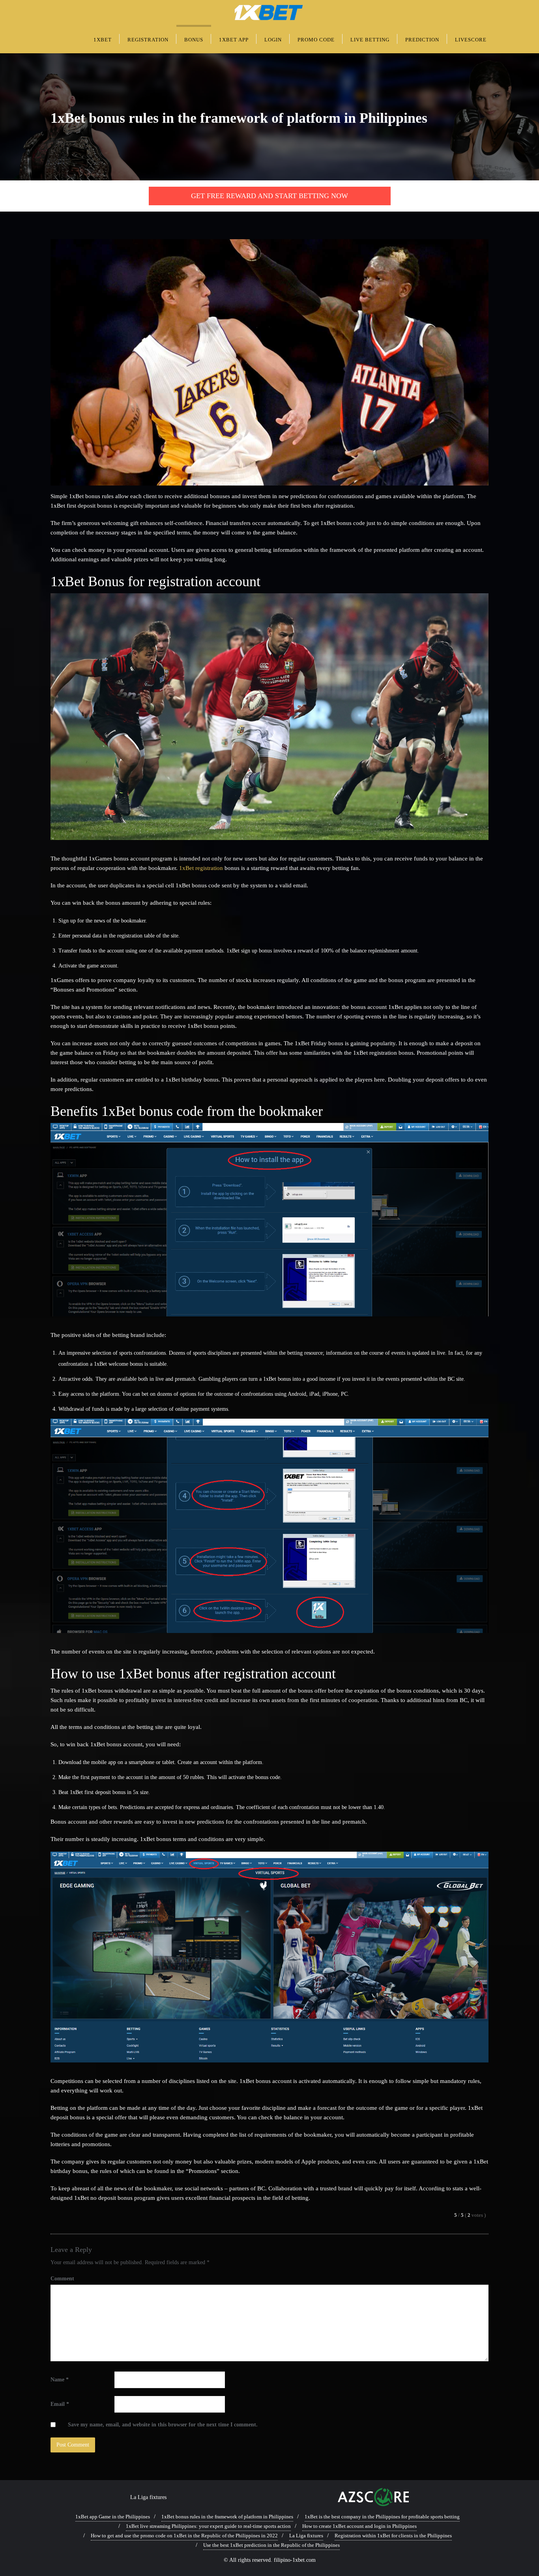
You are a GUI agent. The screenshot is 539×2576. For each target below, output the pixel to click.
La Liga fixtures (148, 2497)
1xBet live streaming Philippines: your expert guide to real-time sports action (208, 2526)
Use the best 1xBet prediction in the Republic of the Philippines (271, 2545)
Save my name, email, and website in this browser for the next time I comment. (163, 2425)
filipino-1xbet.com (295, 2560)
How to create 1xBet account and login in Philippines (359, 2526)
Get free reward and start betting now (269, 196)
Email (60, 2404)
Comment (62, 2279)
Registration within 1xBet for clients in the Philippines (393, 2536)
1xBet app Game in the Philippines (113, 2517)
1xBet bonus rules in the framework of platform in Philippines (227, 2517)
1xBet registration (201, 868)
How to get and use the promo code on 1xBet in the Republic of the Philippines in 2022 (184, 2536)
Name (60, 2380)
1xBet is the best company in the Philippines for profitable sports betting (382, 2517)
